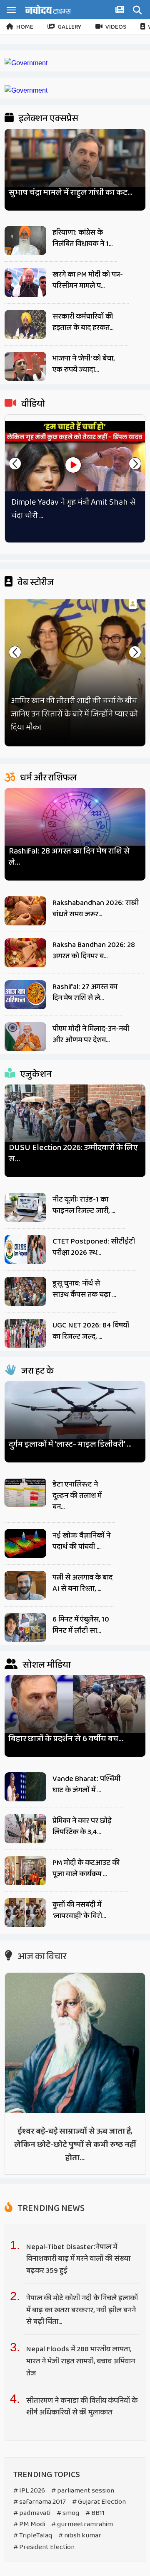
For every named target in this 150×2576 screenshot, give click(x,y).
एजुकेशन (35, 1075)
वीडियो (32, 404)
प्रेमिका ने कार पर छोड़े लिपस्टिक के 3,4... (82, 1827)
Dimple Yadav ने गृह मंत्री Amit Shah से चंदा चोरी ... (74, 509)
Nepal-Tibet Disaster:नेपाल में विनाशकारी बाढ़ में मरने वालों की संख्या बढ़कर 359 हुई (78, 2259)
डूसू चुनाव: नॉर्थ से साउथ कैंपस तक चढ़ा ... (84, 1289)
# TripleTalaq (33, 2536)
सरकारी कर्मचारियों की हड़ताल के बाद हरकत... (83, 322)
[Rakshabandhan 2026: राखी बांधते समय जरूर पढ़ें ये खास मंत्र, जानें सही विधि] (25, 911)
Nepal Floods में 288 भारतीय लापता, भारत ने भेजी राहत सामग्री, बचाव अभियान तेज (81, 2361)
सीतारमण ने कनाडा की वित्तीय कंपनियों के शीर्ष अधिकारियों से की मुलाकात (82, 2407)
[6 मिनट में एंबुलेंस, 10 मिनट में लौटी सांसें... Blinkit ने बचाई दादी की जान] (25, 1627)
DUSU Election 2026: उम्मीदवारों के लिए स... (73, 1153)
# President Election (44, 2547)
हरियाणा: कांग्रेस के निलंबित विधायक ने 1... (82, 238)
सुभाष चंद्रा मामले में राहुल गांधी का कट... (71, 193)
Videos (116, 27)
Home (25, 27)
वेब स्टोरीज (35, 583)
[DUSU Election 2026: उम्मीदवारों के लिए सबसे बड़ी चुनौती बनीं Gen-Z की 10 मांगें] (75, 1122)
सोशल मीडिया (46, 1665)
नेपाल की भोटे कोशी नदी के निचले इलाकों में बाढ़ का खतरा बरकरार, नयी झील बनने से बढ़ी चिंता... (82, 2310)
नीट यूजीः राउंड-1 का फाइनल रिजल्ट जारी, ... (84, 1205)
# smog (68, 2513)
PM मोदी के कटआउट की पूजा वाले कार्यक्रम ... (86, 1868)
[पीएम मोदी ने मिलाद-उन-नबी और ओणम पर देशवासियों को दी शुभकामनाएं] (25, 1037)
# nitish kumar (80, 2536)
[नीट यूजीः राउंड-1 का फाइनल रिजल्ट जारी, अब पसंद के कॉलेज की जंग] (25, 1207)
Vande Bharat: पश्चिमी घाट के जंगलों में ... (86, 1785)
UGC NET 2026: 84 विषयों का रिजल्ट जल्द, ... (91, 1331)
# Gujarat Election (99, 2502)
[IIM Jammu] (26, 90)
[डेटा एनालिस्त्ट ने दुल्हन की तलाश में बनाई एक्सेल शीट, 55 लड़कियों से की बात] (25, 1492)
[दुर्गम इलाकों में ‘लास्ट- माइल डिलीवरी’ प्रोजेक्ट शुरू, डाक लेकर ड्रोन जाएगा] (75, 1418)
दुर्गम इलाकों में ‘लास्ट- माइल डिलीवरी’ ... (70, 1444)
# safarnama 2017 (40, 2502)
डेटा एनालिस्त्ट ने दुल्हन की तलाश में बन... (77, 1496)
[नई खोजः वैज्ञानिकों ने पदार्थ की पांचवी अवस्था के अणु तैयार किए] (25, 1543)
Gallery (69, 27)
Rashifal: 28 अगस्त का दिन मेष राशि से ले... (69, 857)
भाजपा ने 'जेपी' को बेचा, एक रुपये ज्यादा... (84, 364)
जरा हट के (37, 1371)
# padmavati (32, 2513)
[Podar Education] (26, 63)
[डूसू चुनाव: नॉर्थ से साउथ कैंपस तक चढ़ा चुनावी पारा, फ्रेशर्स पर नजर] (25, 1291)
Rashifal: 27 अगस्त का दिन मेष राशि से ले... (85, 992)
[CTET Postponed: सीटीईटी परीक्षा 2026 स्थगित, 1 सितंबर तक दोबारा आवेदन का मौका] (25, 1249)
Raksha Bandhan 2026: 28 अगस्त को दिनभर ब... (94, 951)
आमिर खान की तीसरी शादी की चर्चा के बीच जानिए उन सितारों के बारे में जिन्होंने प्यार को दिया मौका (74, 714)
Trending (50, 2208)
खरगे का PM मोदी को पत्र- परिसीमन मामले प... (88, 280)
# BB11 (95, 2513)
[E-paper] (121, 11)
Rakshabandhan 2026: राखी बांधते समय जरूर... (96, 909)
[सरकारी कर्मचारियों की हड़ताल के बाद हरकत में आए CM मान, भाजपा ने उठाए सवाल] (25, 324)
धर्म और (47, 778)
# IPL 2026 (29, 2491)
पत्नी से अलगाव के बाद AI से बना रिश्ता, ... (82, 1583)
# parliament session (83, 2491)
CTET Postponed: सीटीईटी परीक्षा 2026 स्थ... (94, 1247)
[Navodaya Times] (48, 9)
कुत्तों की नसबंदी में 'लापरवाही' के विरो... (79, 1910)
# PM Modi (29, 2524)
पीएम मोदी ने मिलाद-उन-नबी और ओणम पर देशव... (91, 1034)
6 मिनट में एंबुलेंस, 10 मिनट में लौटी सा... (81, 1625)
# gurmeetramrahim (82, 2524)
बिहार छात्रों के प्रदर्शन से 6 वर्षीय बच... (66, 1739)
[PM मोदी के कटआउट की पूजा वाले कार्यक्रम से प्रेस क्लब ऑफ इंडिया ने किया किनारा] (25, 1871)
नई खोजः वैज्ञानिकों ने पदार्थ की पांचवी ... (81, 1541)
